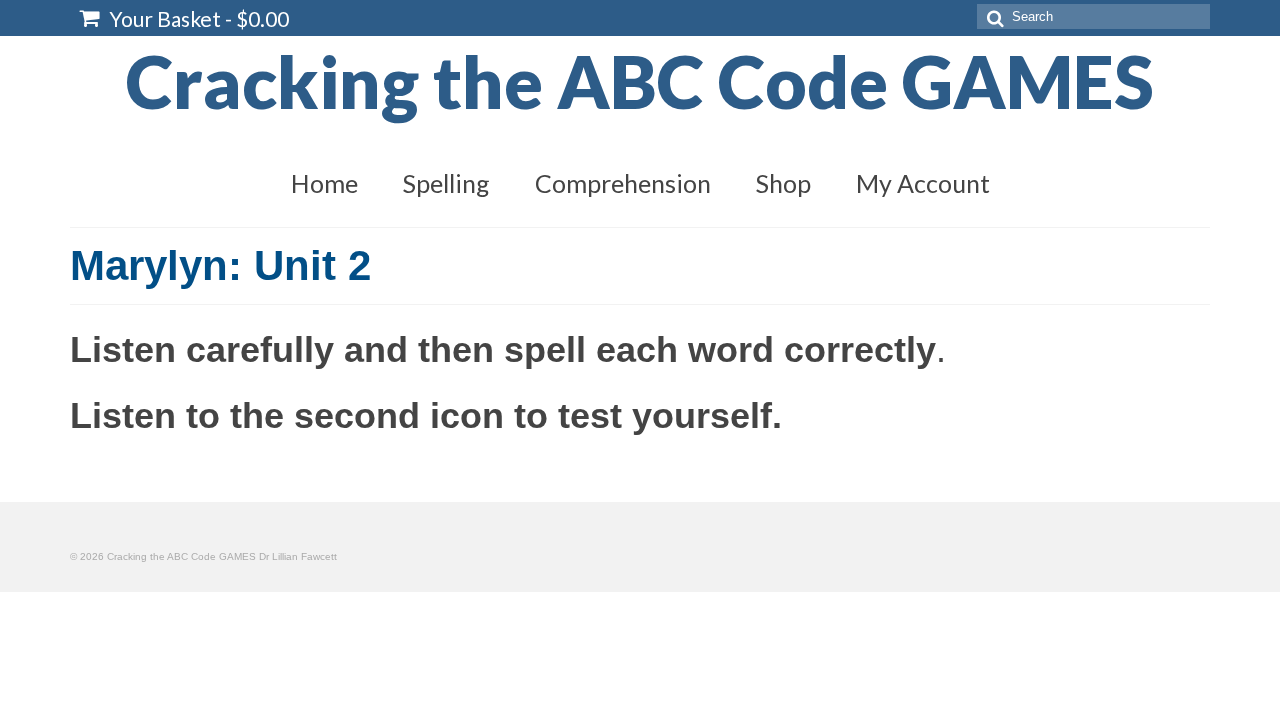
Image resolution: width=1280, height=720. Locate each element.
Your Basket (197, 18)
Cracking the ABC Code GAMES (640, 81)
